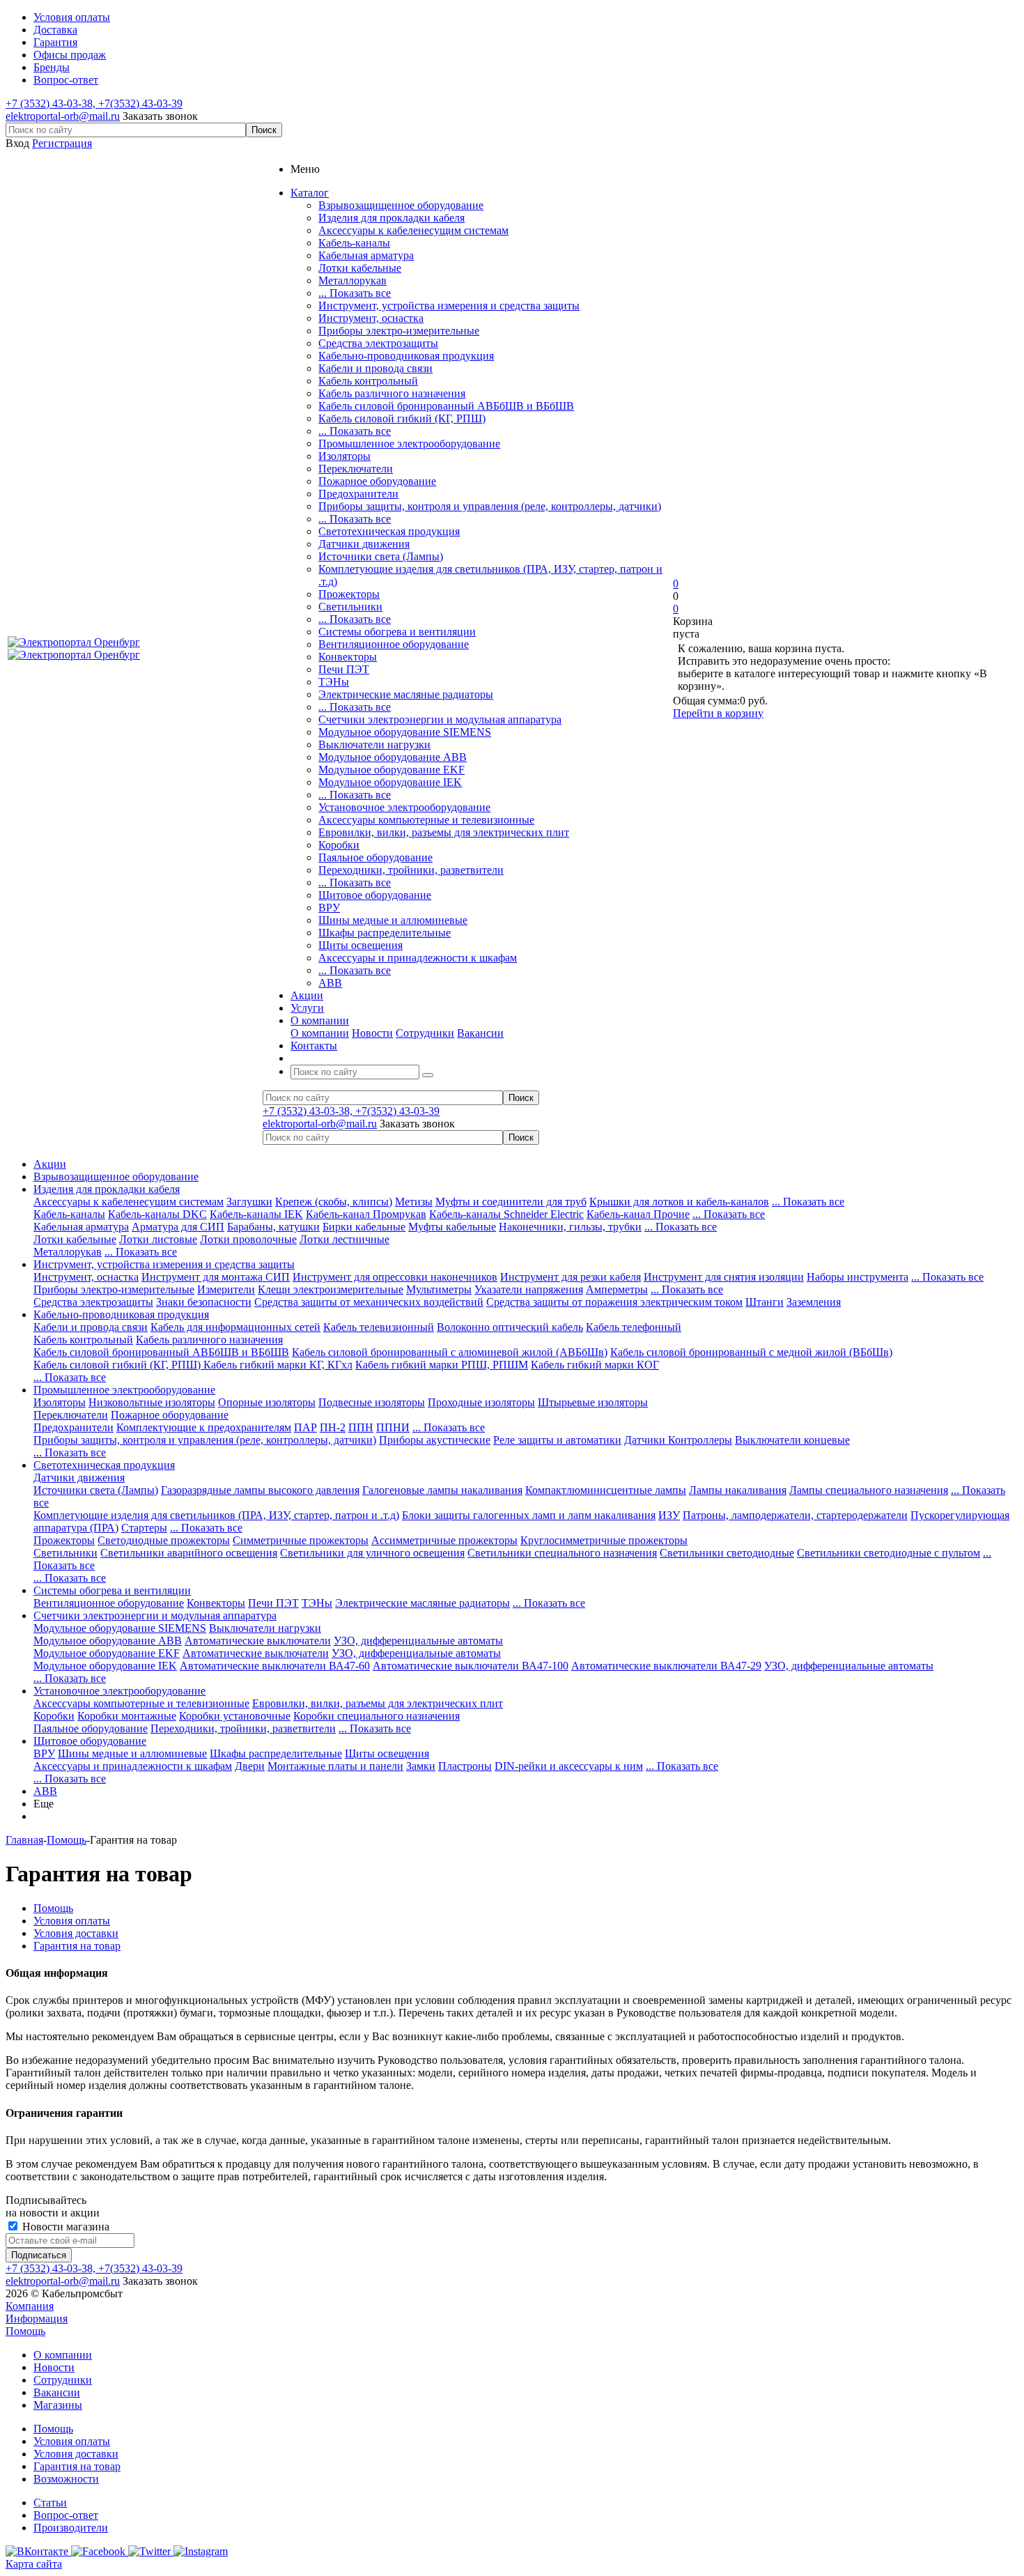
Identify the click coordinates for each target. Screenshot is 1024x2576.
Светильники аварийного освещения (189, 1553)
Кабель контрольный (368, 381)
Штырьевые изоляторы (593, 1402)
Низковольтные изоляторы (152, 1402)
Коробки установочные (235, 1716)
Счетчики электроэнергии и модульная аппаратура (440, 719)
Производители (71, 2528)
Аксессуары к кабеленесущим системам (413, 230)
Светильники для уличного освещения (372, 1553)
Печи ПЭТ (344, 669)
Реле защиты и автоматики (557, 1440)
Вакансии (480, 1033)
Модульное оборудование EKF (391, 770)
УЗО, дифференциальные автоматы (418, 1641)
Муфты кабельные (452, 1227)
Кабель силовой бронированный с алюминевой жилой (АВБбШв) (450, 1352)
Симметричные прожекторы (301, 1540)
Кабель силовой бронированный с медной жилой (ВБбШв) (751, 1352)
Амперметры (617, 1289)
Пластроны (465, 1766)
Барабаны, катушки (273, 1227)
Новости (372, 1033)
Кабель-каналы (354, 243)
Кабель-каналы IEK (256, 1214)
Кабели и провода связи (375, 368)
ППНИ (393, 1427)
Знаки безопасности (204, 1302)
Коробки (339, 845)
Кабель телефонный (634, 1327)
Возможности (66, 2479)
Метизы (414, 1202)
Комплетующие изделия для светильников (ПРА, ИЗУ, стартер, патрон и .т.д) (216, 1515)
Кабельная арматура (366, 255)
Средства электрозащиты (378, 343)
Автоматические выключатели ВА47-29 (666, 1666)
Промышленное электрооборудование (409, 444)
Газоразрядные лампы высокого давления (260, 1490)
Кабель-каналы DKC (157, 1214)
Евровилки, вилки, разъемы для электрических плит (444, 832)
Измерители (226, 1289)
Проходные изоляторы (481, 1402)
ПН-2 (333, 1427)
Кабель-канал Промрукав (366, 1214)
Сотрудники (425, 1033)
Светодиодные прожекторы (164, 1540)
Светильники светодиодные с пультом (889, 1553)
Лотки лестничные (344, 1239)
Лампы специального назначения (869, 1490)
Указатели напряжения (529, 1289)
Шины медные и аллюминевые (393, 920)
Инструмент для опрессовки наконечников (395, 1277)
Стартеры (144, 1528)
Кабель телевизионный (379, 1327)
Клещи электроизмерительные (331, 1289)
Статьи (50, 2502)
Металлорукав (352, 280)
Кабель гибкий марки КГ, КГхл (278, 1365)
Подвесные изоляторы (372, 1402)
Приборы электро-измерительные (399, 331)
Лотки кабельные (360, 268)
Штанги (765, 1302)
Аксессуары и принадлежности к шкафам (418, 958)
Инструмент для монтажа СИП (216, 1277)
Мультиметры (439, 1289)
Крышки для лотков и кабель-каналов (679, 1202)
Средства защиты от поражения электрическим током (614, 1302)
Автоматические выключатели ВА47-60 (275, 1666)
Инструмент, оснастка (371, 318)
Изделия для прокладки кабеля (391, 218)
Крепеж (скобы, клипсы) (334, 1202)
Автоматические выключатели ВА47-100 (471, 1666)
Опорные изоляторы (267, 1402)
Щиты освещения (360, 945)
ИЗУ (669, 1515)
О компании (320, 1033)
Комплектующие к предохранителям (204, 1427)
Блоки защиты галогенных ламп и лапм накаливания (529, 1515)
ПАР (305, 1427)
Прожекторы (349, 594)
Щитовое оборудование (375, 895)
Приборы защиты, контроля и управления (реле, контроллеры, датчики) (490, 506)
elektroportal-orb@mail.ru (63, 116)
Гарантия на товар (77, 2466)
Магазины (58, 2405)
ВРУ (329, 908)
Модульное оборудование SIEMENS (405, 732)
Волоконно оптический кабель (510, 1327)
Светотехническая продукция (389, 531)
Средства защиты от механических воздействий (369, 1302)
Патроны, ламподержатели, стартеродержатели (795, 1515)
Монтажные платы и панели (335, 1766)
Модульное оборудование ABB (393, 757)
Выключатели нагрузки (374, 745)
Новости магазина (64, 2227)
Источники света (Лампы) (381, 556)
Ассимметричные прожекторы (444, 1540)
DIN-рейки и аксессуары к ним (569, 1766)
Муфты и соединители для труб (511, 1202)
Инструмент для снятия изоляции (724, 1277)
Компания (30, 2306)
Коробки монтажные (127, 1716)
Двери (250, 1766)
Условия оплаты (72, 2441)
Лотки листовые (158, 1239)
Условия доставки (76, 2454)
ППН (361, 1427)
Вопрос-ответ (66, 2515)
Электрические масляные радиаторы (406, 694)
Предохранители (358, 494)
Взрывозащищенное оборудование (401, 205)
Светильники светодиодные (727, 1553)
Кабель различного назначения (392, 393)
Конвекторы (348, 657)
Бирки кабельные (364, 1227)
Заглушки (249, 1202)
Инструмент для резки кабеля (571, 1277)
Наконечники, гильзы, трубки (570, 1227)
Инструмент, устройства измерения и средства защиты (449, 306)
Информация (37, 2319)
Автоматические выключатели (258, 1641)
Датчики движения (364, 544)
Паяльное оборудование (375, 857)
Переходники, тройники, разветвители (411, 870)
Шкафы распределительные (385, 933)
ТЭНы (334, 682)
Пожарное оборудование (377, 481)
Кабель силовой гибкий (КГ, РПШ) (402, 418)
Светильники (350, 607)
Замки (421, 1766)
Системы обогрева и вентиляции (397, 632)
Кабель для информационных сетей (235, 1327)
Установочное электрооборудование (404, 807)
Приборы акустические (435, 1440)
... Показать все (355, 293)
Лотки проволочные (248, 1239)
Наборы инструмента (858, 1277)
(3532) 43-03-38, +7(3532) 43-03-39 (101, 103)
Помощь (25, 2331)
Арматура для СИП (178, 1227)
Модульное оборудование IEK (390, 782)
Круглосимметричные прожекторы (604, 1540)
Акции (50, 1164)
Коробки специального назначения (377, 1716)
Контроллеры (700, 1440)
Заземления (814, 1302)
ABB (330, 983)
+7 (13, 103)
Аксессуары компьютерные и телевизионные (426, 820)
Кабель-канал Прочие (638, 1214)
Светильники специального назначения (562, 1553)
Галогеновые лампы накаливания (442, 1490)
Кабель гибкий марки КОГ (595, 1365)
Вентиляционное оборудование (394, 644)
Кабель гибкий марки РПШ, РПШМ (442, 1365)
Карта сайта (34, 2564)
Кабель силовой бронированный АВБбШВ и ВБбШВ (446, 406)
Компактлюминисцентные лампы (606, 1490)
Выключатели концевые (792, 1440)
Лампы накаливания (738, 1490)
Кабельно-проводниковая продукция (406, 356)
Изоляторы (344, 456)
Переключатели (356, 469)
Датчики (646, 1440)
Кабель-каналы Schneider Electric (506, 1214)
